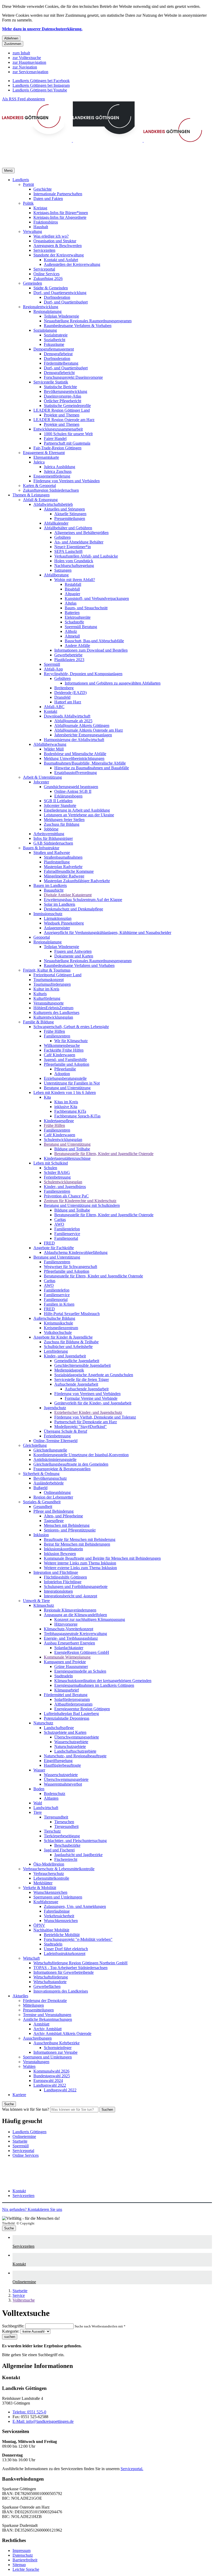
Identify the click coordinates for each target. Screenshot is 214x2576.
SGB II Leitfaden (58, 801)
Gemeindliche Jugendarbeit (77, 1361)
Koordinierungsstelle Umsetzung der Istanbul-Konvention (81, 1455)
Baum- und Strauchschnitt (86, 608)
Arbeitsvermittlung (49, 834)
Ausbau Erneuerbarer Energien (69, 1643)
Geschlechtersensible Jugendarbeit (82, 1365)
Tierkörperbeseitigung (62, 1836)
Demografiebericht (59, 373)
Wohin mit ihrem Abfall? (75, 580)
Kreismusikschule (58, 1323)
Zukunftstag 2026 (48, 279)
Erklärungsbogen (68, 796)
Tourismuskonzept (49, 980)
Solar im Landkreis (60, 904)
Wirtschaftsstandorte (50, 1982)
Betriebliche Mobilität (62, 1935)
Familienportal (66, 1238)
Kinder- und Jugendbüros (65, 1187)
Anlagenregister (57, 928)
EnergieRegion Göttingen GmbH (82, 1652)
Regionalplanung (47, 311)
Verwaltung (32, 231)
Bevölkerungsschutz (50, 1478)
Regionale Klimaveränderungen (70, 1610)
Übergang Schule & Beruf (66, 1431)
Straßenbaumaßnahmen (63, 857)
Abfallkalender (56, 523)
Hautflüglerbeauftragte (62, 1765)
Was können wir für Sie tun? (26, 2109)
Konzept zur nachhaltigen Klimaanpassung (90, 1619)
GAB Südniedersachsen (53, 843)
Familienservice (67, 1234)
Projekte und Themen (62, 415)
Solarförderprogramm (72, 1699)
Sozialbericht (55, 340)
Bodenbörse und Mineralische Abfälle (75, 754)
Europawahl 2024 (48, 2081)
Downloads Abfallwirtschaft (67, 716)
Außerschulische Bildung (54, 1318)
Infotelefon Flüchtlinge (63, 1582)
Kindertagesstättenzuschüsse (67, 1158)
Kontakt (50, 711)
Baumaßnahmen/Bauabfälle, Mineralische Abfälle (85, 763)
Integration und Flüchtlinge (56, 1572)
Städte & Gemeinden (51, 288)
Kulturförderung (47, 998)
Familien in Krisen (59, 1304)
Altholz (71, 631)
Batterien (72, 613)
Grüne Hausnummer (71, 1666)
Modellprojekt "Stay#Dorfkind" (81, 1427)
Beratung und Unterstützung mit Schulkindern (82, 1205)
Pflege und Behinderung (53, 1511)
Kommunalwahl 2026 (51, 2071)
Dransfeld (62, 697)
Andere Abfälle (77, 646)
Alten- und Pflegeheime (63, 1516)
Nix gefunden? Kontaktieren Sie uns (32, 2209)
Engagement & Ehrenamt (44, 453)
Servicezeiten (44, 250)
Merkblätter (43, 1883)
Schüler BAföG (57, 1172)
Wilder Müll (54, 749)
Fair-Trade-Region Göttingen (57, 448)
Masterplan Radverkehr (63, 867)
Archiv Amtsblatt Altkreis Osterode (62, 2033)
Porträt (28, 184)
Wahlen (29, 2066)
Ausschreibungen (37, 2038)
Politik (28, 203)
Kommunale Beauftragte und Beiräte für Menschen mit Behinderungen (102, 1558)
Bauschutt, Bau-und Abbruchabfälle (94, 641)
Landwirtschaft (46, 1808)
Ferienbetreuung (57, 1177)
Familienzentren (57, 1036)
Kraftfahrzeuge (46, 1902)
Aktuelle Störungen (70, 514)
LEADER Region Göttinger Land (62, 410)
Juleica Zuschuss (58, 471)
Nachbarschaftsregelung (74, 566)
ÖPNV (39, 1925)
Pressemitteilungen (70, 518)
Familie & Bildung (38, 1022)
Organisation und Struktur (55, 241)
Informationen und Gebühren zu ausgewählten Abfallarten (113, 683)
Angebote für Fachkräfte (54, 1248)
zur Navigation (25, 67)
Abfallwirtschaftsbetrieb (53, 504)
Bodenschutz (55, 1794)
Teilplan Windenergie (61, 316)
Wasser (39, 1770)
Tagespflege (54, 1521)
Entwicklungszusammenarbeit (58, 429)
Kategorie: (11, 2331)
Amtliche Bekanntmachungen (47, 2019)
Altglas (71, 603)
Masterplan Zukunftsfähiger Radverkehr (77, 881)
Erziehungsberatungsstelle (65, 1078)
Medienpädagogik (69, 1370)
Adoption (62, 1074)
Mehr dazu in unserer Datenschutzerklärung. (42, 29)
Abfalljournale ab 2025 (73, 721)
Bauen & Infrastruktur (41, 848)
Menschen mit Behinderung (67, 1525)
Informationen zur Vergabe (55, 2052)
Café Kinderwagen (60, 1055)
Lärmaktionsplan (58, 918)
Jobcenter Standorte (60, 805)
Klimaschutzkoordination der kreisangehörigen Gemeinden (103, 1681)
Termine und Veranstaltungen (47, 2015)
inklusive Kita (66, 1107)
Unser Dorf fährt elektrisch (66, 1949)
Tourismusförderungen (52, 984)
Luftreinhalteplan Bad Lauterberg (71, 1714)
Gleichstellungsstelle (50, 1450)
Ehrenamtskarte (46, 457)
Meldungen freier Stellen (64, 820)
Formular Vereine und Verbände (91, 1398)
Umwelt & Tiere (36, 1601)
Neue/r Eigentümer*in (73, 547)
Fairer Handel (55, 438)
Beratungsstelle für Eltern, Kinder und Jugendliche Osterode (104, 1154)
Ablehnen (11, 38)
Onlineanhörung (57, 1492)
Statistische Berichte (60, 387)
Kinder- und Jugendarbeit (65, 1356)
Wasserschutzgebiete (71, 1742)
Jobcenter (41, 782)
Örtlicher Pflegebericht (63, 401)
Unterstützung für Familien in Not (72, 1083)
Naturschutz (43, 1723)
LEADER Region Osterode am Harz (64, 420)
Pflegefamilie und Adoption (67, 1064)
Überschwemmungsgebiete (77, 1737)
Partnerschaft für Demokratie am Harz (86, 1422)
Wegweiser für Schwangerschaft (70, 1267)
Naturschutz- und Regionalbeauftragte (75, 1756)
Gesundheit (43, 1507)
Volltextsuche (24, 2300)
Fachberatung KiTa (70, 1111)
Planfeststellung (57, 862)
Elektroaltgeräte (78, 617)
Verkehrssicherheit (59, 1916)
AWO (59, 1224)
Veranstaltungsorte (49, 1003)
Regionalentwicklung (41, 307)
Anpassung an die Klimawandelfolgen (75, 1615)
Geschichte (43, 189)
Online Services (46, 274)
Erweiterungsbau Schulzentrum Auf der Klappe (83, 900)
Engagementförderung (52, 476)
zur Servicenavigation (30, 72)
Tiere (38, 1812)
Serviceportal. (132, 2469)
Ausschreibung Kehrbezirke (57, 2043)
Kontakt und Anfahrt (61, 260)
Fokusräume (54, 344)
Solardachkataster (69, 1648)
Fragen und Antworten (73, 951)
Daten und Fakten (48, 199)
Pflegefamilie (65, 1069)
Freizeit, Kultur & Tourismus (47, 970)
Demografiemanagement (54, 349)
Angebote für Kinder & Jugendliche (63, 1337)
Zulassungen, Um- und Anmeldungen (75, 1906)
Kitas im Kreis (66, 1102)
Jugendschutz (55, 1408)
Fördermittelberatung (61, 363)
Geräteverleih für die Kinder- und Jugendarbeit (93, 1403)
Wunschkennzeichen (50, 1892)
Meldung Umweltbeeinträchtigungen (74, 758)
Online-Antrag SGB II (73, 791)
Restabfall (73, 584)
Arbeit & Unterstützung (42, 777)
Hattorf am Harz (68, 702)
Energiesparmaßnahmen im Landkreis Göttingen (94, 1685)
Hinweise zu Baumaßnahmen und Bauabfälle (92, 768)
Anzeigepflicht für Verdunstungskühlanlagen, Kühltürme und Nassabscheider (108, 933)
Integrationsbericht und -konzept (70, 1596)
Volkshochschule (58, 1332)
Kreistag (40, 208)
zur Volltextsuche (27, 58)
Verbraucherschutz (49, 1874)
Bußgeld (40, 1488)
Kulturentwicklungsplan (53, 1017)
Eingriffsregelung (58, 1761)
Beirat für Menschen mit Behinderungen (77, 1544)
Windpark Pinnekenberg (64, 923)
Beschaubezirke (67, 1845)
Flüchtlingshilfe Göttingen (65, 1577)
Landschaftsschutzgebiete (75, 1751)
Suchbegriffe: (13, 2326)
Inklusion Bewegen (60, 1554)
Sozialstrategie (56, 335)
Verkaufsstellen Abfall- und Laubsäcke (86, 556)
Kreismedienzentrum (61, 1328)
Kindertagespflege (59, 1121)
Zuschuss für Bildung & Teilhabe (71, 1342)
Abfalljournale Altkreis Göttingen (82, 725)
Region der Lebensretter (53, 1497)
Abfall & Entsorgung (40, 500)
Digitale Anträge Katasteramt (68, 895)
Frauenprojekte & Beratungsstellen (62, 1469)
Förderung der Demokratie (45, 2001)
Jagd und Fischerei (59, 1850)
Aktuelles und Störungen (64, 509)
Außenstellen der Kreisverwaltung (72, 264)
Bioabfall (72, 589)
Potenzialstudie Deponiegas (67, 1718)
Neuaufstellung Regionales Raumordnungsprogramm (88, 321)
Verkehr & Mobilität (40, 1888)
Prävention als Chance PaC (66, 1196)
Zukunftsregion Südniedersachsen (51, 490)
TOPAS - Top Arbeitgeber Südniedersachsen (70, 1968)
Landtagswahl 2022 (50, 2085)
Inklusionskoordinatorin (63, 1549)
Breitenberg (64, 688)
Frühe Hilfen (54, 1031)
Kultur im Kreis (46, 989)
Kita (47, 1097)
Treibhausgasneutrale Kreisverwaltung (75, 1634)
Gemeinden (32, 283)
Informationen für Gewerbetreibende (64, 1972)
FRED (49, 1243)
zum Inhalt (21, 53)
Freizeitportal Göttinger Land (57, 975)
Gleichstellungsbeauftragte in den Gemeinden (71, 1464)
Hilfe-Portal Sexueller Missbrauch (72, 1314)
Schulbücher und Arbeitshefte (68, 1347)
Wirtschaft (31, 1958)
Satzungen (63, 570)
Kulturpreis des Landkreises (56, 1012)
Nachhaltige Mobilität (51, 1930)
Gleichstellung (35, 1445)
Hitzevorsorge (66, 1624)
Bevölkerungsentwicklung (66, 391)
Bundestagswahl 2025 (52, 2076)
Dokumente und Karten (74, 956)
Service (19, 2295)
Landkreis (21, 180)
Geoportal (42, 937)
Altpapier (72, 594)
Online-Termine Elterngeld (55, 1441)
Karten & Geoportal (39, 486)
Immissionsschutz (48, 914)
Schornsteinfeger (58, 2048)
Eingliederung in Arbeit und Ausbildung (77, 810)
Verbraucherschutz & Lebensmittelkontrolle (59, 1869)
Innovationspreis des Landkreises (61, 1991)
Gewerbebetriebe (68, 655)
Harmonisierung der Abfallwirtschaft (74, 740)
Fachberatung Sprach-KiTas (77, 1116)
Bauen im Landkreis (50, 885)
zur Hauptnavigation (29, 62)
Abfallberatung (56, 575)
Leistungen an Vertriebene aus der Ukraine (79, 815)
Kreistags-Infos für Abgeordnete (60, 217)
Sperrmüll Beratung (81, 627)
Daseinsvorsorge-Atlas (63, 396)
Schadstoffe (74, 622)
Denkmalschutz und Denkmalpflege (73, 909)
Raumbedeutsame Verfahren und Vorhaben (79, 965)
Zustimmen (13, 44)
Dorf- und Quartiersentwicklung (60, 293)
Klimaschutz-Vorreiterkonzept (69, 1629)
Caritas (60, 1220)
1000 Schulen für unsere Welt (68, 434)
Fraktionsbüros (46, 222)
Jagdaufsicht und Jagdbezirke (78, 1855)
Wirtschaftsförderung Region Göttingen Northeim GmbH (81, 1963)
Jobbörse (51, 829)
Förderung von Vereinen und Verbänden (67, 481)
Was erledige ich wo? (51, 236)
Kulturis (40, 994)
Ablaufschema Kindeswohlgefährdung (76, 1252)
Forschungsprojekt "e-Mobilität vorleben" (78, 1939)
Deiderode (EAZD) (70, 693)
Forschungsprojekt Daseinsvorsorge (73, 377)
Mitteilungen (33, 2005)
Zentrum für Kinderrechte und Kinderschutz (80, 1201)
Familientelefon (67, 1229)
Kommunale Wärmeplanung (67, 1657)
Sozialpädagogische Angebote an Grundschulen (94, 1375)
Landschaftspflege (59, 1728)
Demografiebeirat (58, 354)
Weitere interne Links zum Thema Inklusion (80, 1563)
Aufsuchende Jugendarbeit (76, 1384)
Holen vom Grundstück (74, 561)
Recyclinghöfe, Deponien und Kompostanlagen (83, 674)
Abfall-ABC (54, 707)
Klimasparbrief (67, 1690)
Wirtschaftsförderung (51, 1977)
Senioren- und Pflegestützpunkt (70, 1530)
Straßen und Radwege (52, 853)
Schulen (50, 1168)
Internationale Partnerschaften (58, 194)
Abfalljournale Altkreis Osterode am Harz (89, 730)
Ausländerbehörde (49, 1483)
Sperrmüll (52, 664)
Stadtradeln (64, 1676)
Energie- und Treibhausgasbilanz (71, 1638)
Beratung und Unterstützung (67, 1088)
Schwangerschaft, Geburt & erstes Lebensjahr (71, 1027)
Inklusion (41, 1535)
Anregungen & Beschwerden (58, 246)
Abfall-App (53, 669)
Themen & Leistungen (31, 495)
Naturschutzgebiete (70, 1746)
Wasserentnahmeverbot (63, 1784)
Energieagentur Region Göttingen (82, 1709)
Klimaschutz (44, 1605)
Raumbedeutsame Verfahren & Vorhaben (78, 326)
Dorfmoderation (57, 297)
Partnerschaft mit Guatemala (67, 443)
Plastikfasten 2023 (69, 660)
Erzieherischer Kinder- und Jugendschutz (88, 1412)
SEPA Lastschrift (68, 551)
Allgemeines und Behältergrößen (81, 533)
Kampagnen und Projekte (65, 1662)
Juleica (39, 462)
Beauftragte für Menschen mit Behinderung (80, 1539)
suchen (10, 2337)
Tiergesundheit (56, 1817)
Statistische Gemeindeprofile (67, 406)
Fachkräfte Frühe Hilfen (64, 1050)
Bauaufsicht (54, 890)
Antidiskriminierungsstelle (55, 1459)
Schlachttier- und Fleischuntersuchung (75, 1841)
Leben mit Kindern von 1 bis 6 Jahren (65, 1092)
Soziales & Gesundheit (42, 1502)
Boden (39, 1789)
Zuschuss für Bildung (62, 824)
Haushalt (41, 227)
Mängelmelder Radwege (64, 876)
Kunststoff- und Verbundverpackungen (97, 598)
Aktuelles (20, 1996)
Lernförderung (56, 1351)
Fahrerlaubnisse (57, 1911)
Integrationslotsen (58, 1591)
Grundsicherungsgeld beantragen (71, 787)
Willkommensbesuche (62, 1045)
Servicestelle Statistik (51, 382)
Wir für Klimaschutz (71, 1041)
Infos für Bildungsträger (53, 838)
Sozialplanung (45, 330)
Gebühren (63, 537)
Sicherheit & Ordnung (41, 1474)
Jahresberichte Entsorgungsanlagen (83, 735)
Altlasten (51, 1798)
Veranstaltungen (36, 2062)
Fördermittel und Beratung (66, 1695)
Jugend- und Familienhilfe (65, 1060)
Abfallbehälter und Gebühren (68, 528)
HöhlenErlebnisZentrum (53, 1008)
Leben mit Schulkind (51, 1163)
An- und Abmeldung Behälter (79, 542)
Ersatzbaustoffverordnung (76, 773)
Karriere (19, 2095)
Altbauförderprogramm (73, 1704)
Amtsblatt (41, 2024)
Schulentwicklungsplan (63, 1140)
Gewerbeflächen (47, 1986)
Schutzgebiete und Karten (65, 1732)
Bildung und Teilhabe (72, 1149)
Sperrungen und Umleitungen (58, 1897)
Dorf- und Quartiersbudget (66, 302)
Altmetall (72, 636)
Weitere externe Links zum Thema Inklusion (80, 1568)
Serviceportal (44, 269)
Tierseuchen (64, 1822)
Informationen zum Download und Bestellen (91, 650)
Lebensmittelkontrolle (51, 1878)
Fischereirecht (66, 1859)
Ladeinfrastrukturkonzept (65, 1953)
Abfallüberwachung (50, 744)
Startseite (20, 2291)
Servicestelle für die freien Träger (82, 1379)
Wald (38, 1803)
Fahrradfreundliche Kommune (69, 871)
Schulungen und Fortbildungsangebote (76, 1587)
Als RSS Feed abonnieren (23, 99)
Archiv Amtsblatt (47, 2029)
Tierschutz (52, 1831)
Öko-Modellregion (49, 1864)
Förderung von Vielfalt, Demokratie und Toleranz (95, 1417)
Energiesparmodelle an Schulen (80, 1671)
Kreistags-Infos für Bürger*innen (61, 213)
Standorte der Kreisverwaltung (59, 255)
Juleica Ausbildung (60, 467)
